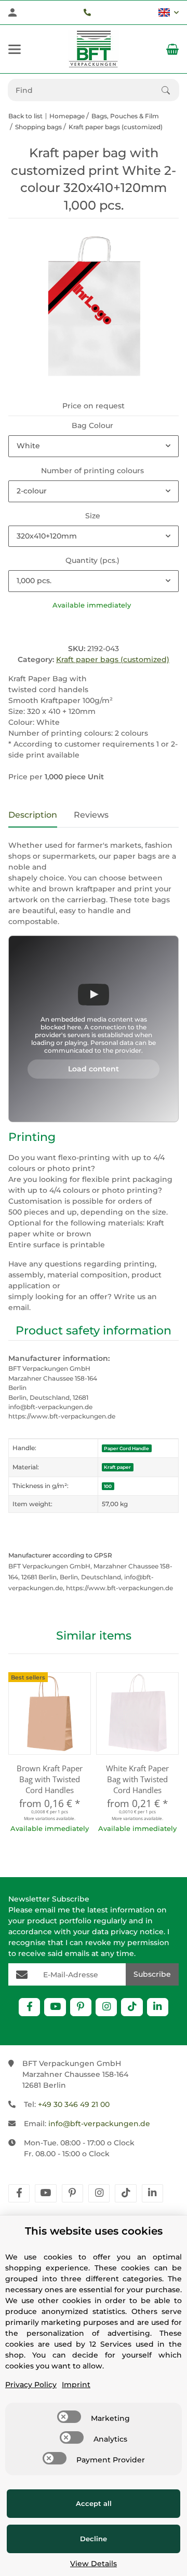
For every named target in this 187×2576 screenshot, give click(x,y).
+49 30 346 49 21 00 (74, 2104)
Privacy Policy (31, 2385)
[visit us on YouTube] (55, 2007)
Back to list (25, 116)
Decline (94, 2539)
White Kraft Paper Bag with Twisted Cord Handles (137, 1779)
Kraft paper (117, 1467)
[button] (169, 12)
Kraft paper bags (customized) (113, 659)
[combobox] (94, 446)
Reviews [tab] (91, 815)
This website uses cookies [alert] (94, 2231)
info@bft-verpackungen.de (99, 2124)
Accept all (94, 2503)
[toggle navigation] (15, 49)
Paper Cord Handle (126, 1448)
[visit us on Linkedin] (158, 2007)
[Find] (170, 90)
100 (108, 1486)
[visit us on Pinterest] (81, 2007)
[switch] (69, 2417)
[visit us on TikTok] (132, 2007)
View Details (94, 2564)
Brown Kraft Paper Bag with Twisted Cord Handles (50, 1779)
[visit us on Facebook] (29, 2007)
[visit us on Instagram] (106, 2007)
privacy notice (137, 1932)
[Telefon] (87, 12)
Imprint (76, 2385)
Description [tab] (33, 815)
